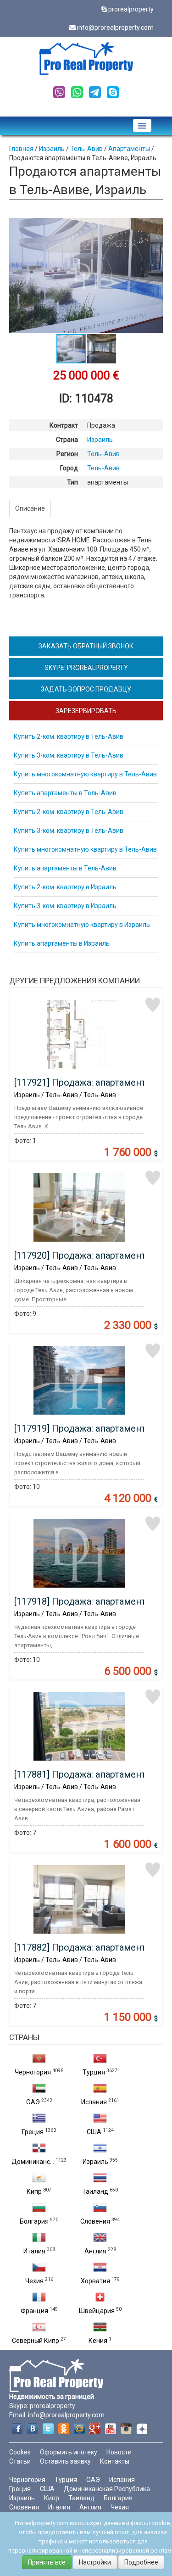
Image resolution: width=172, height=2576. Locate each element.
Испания (94, 2102)
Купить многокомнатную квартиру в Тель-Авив (85, 774)
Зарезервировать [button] (86, 711)
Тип (72, 482)
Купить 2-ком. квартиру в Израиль (65, 887)
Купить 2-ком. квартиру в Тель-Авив (69, 736)
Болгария (34, 2221)
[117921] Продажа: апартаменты (84, 1082)
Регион (67, 454)
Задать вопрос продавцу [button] (86, 689)
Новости (119, 2452)
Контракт (64, 425)
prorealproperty (131, 9)
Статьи (20, 2461)
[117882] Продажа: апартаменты (84, 1947)
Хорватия (95, 2281)
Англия (95, 2251)
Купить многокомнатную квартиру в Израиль (82, 925)
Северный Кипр (36, 2341)
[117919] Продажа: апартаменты (84, 1428)
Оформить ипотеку (69, 2452)
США (94, 2132)
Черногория (33, 2072)
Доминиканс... (33, 2162)
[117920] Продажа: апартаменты (84, 1255)
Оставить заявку (65, 2461)
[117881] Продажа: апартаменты (84, 1774)
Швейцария (97, 2311)
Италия (34, 2251)
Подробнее (141, 2562)
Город (69, 468)
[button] (155, 226)
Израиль (95, 2162)
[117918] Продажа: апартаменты (84, 1601)
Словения (95, 2221)
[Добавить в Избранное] (153, 1005)
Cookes (20, 2452)
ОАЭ (33, 2102)
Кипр (34, 2191)
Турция (94, 2072)
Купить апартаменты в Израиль (62, 943)
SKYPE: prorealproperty (86, 668)
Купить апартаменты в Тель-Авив (65, 793)
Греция (33, 2132)
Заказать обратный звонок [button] (86, 646)
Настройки (95, 2562)
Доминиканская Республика (107, 2489)
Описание (30, 508)
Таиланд (95, 2191)
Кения (98, 2341)
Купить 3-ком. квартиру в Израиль (65, 906)
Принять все (47, 2562)
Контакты (115, 2461)
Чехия (34, 2281)
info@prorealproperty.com (115, 28)
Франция (34, 2311)
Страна (67, 440)
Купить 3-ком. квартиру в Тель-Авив (69, 755)
